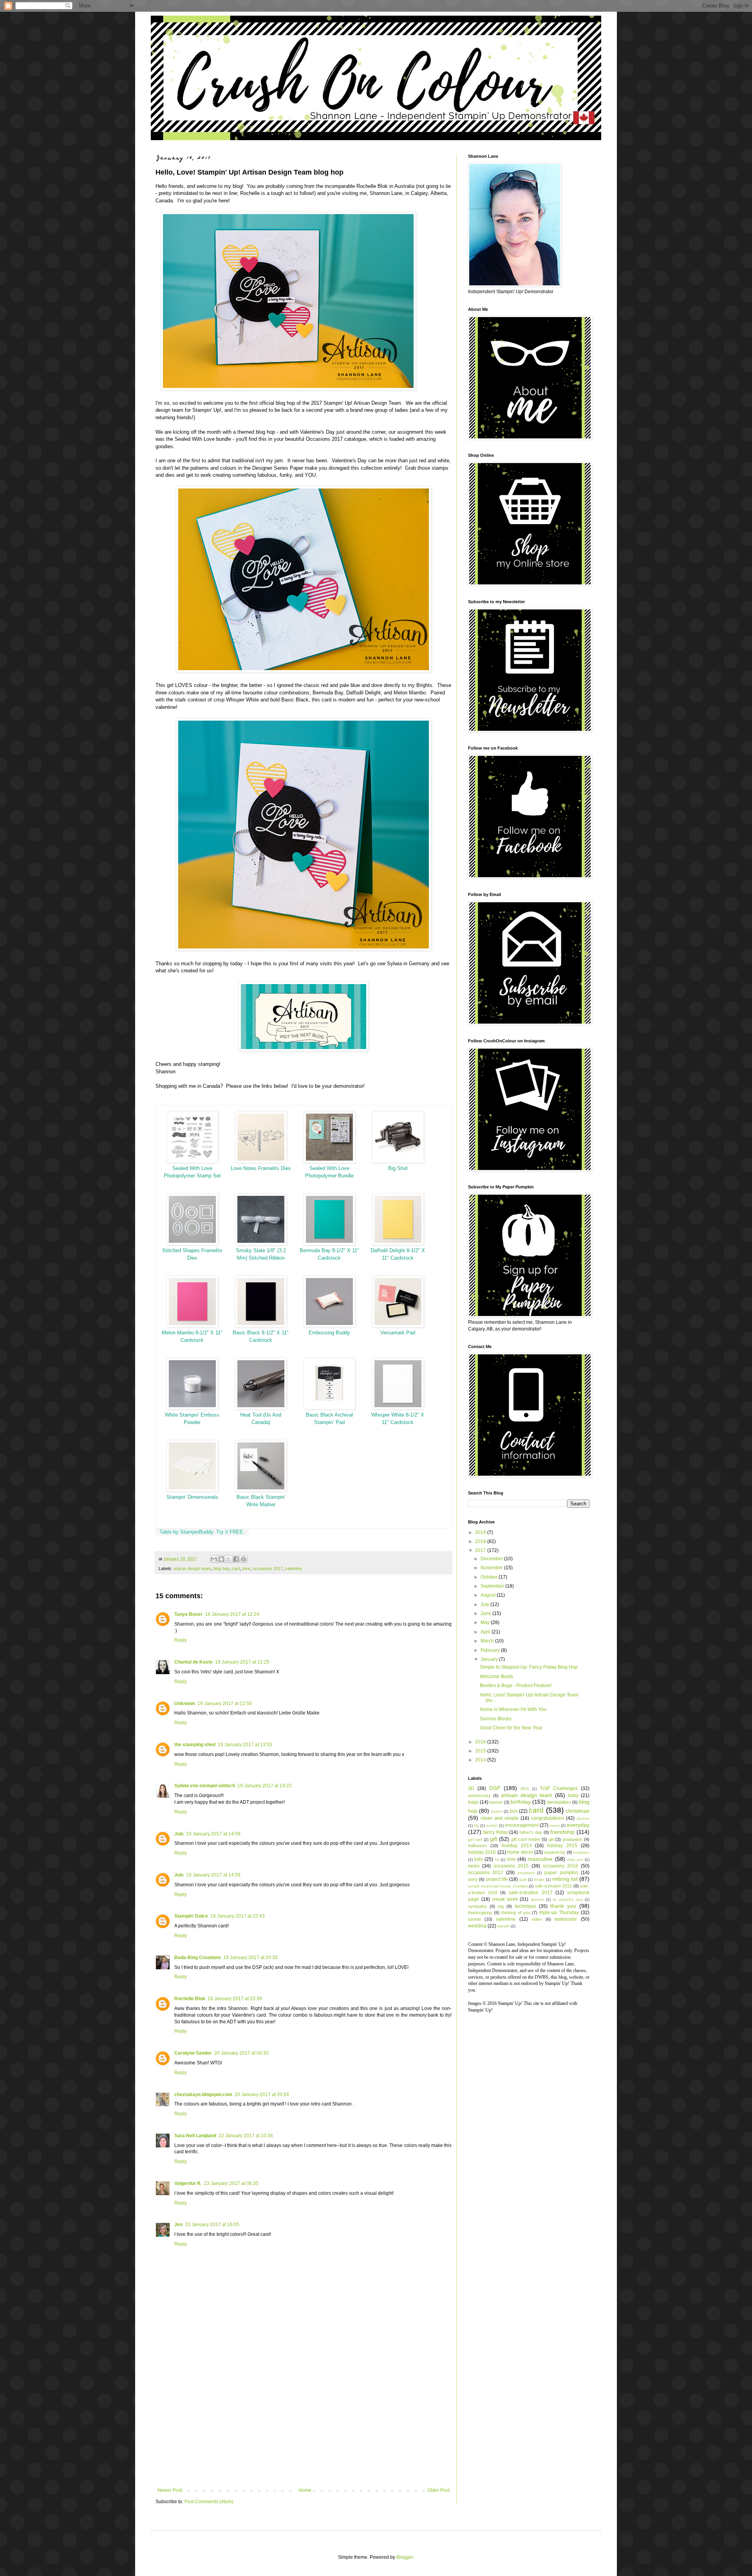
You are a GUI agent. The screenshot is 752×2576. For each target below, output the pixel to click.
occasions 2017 (268, 1568)
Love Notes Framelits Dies (261, 1168)
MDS (525, 1789)
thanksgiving (480, 1913)
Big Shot (398, 1168)
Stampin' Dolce (191, 1916)
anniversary (479, 1795)
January (490, 1659)
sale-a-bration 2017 (531, 1893)
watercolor (566, 1919)
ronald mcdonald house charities (498, 1886)
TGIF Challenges (559, 1788)
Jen (178, 2224)
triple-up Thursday (559, 1913)
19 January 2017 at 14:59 (213, 1834)
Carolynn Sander (193, 2053)
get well (475, 1840)
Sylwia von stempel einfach (205, 1786)
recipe (539, 1879)
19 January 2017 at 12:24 (232, 1614)
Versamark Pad (398, 1333)
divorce (583, 1818)
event (555, 1825)
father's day (531, 1832)
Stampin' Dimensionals (192, 1497)
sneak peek (505, 1899)
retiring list (565, 1879)
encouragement (522, 1825)
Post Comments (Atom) (209, 2502)
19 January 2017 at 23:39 (235, 1999)
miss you (575, 1859)
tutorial (474, 1919)
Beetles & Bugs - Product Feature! (516, 1685)
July (485, 1604)
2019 (481, 1532)
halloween (477, 1846)
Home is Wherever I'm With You (513, 1709)
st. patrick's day (568, 1899)
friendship (562, 1832)
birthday (521, 1802)
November (492, 1568)
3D (471, 1788)
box (514, 1811)
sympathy (477, 1906)
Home (305, 2490)
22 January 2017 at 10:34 (246, 2136)
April (486, 1632)
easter (492, 1825)
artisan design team (192, 1568)
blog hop (221, 1568)
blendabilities (559, 1802)
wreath (503, 1926)
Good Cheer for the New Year (511, 1728)
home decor (520, 1852)
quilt (523, 1879)
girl (551, 1839)
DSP (495, 1788)
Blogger (405, 2557)
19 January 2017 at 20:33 (250, 1958)
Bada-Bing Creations (198, 1958)
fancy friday (496, 1832)
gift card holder (526, 1839)
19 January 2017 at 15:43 (238, 1916)
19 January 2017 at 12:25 (242, 1662)
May (486, 1622)
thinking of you (516, 1913)
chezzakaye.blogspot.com (203, 2095)
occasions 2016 (560, 1866)
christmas (578, 1811)
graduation (572, 1839)
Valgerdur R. (188, 2183)
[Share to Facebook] (236, 1559)
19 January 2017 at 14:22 (265, 1786)
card (236, 1568)
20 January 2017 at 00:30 (241, 2053)
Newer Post (170, 2490)
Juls (179, 1834)
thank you (563, 1906)
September (493, 1586)
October (490, 1577)
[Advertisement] (304, 2423)
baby (573, 1795)
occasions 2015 (511, 1866)
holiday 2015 (562, 1846)
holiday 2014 (517, 1846)
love (246, 1568)
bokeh (497, 1811)
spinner (537, 1899)
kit (497, 1859)
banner (496, 1802)
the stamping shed (195, 1745)
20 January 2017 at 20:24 (262, 2095)
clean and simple (500, 1818)
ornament (526, 1873)
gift (494, 1839)
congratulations (548, 1818)
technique (526, 1906)
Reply (181, 1640)
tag (501, 1906)
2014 (481, 1760)
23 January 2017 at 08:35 (231, 2183)
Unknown (185, 1704)
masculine (540, 1859)
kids (479, 1859)
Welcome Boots (496, 1676)
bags (473, 1802)
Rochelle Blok (190, 1999)
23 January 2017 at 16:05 (212, 2224)
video (537, 1919)
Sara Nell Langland (195, 2136)
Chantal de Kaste (193, 1662)
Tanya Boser (188, 1614)
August (489, 1595)
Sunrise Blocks (496, 1719)
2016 (481, 1742)
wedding (477, 1926)
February (491, 1650)
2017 (481, 1550)
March (488, 1641)
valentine (294, 1568)
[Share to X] (229, 1559)
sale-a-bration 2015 (554, 1886)
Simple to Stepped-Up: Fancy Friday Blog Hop (529, 1667)
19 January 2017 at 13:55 (245, 1745)
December (492, 1559)
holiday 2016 (482, 1852)
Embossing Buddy (329, 1333)
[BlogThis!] (221, 1559)
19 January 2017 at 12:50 (225, 1704)
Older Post (438, 2490)
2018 (481, 1541)
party (473, 1879)
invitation (581, 1852)
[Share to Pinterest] (244, 1559)
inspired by (555, 1852)
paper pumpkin (561, 1873)
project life (497, 1879)
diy (476, 1825)
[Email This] (214, 1559)
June (486, 1613)
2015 (481, 1751)
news (474, 1866)
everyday (578, 1825)
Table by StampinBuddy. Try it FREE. (202, 1532)
